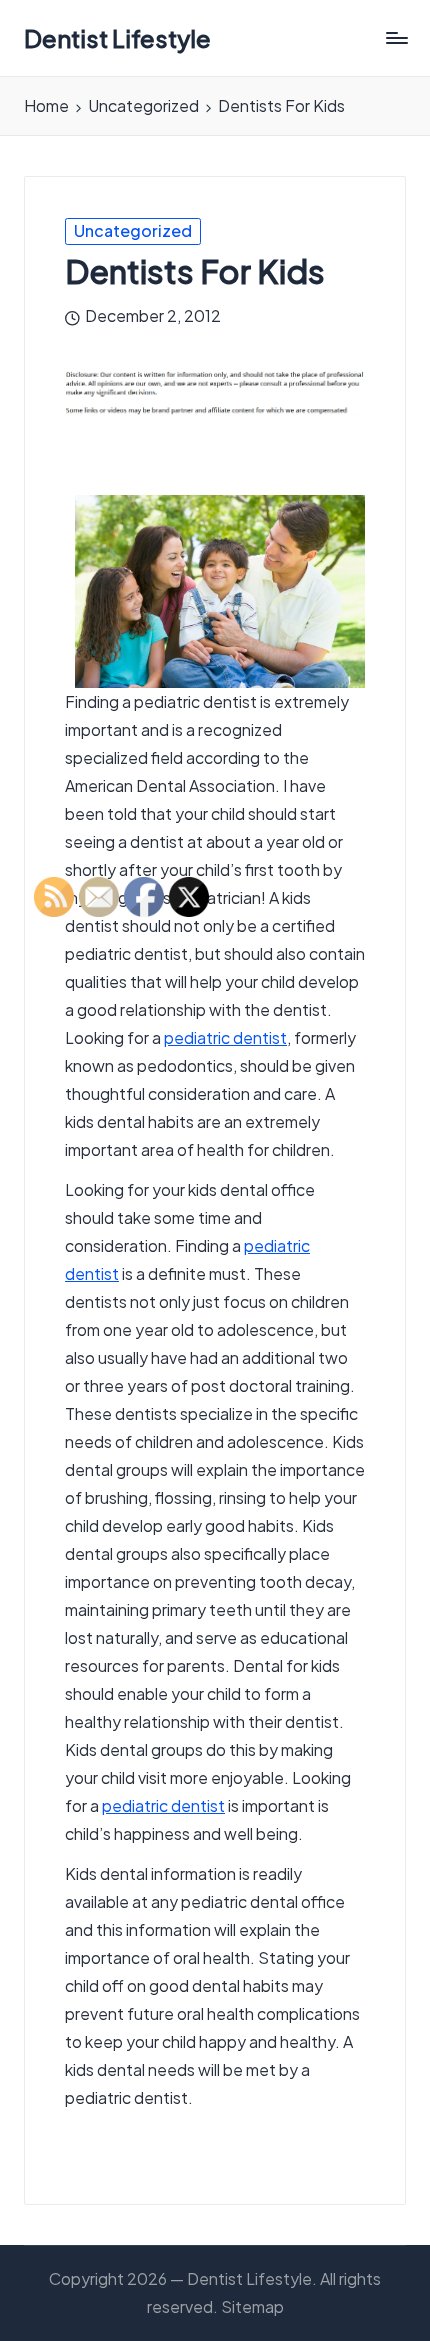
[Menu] (396, 38)
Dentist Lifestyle (117, 38)
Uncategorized (133, 230)
